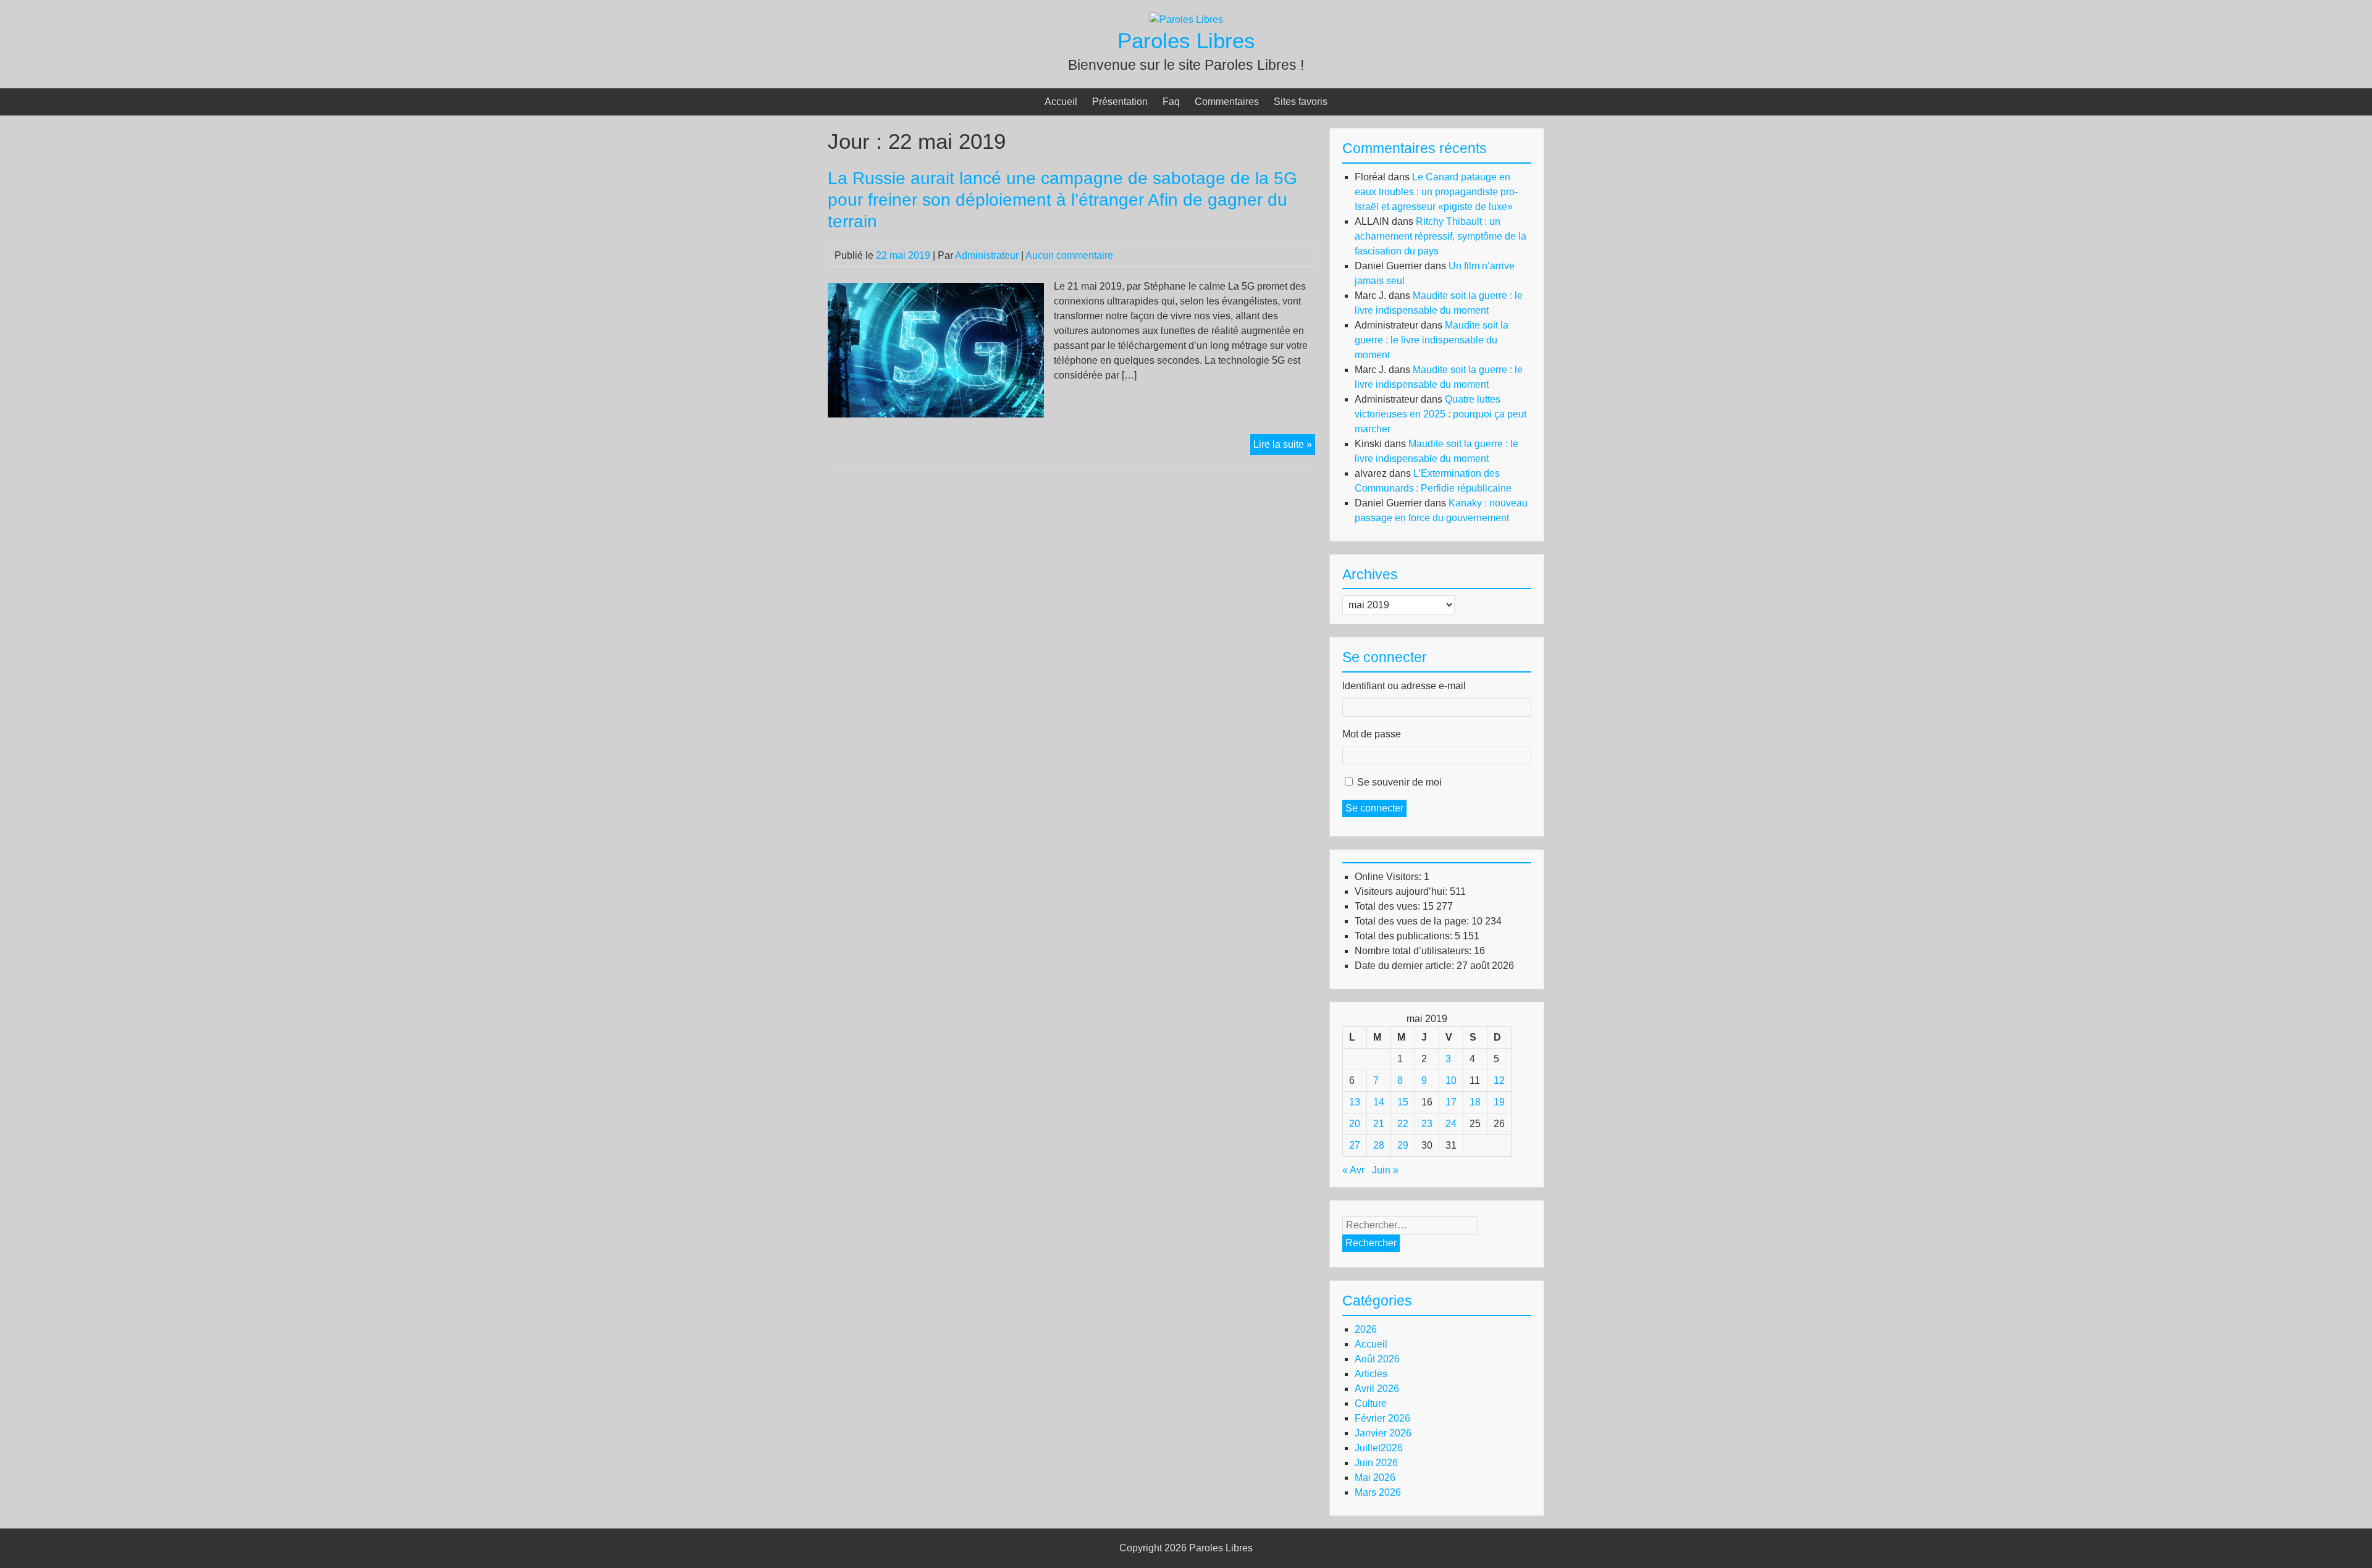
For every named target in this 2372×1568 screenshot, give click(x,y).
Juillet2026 (1379, 1448)
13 (1355, 1102)
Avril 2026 (1377, 1389)
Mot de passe (1372, 734)
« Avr (1353, 1170)
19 (1499, 1102)
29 (1403, 1145)
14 (1379, 1102)
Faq (1171, 102)
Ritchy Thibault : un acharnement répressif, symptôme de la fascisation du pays (1440, 236)
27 (1355, 1145)
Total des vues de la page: (1413, 921)
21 (1379, 1124)
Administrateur (987, 255)
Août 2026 (1377, 1359)
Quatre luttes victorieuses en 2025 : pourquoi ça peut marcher (1440, 414)
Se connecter (1374, 808)
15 (1403, 1102)
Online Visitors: (1389, 877)
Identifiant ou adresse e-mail (1404, 686)
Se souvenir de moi (1399, 782)
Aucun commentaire (1069, 255)
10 (1451, 1080)
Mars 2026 (1378, 1492)
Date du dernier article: (1406, 966)
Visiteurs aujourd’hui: (1402, 891)
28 (1379, 1145)
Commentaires (1227, 102)
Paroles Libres (1186, 40)
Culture (1371, 1403)
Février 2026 (1382, 1418)
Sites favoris (1301, 102)
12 (1499, 1080)
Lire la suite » (1284, 447)
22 (1403, 1124)
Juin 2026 (1376, 1463)
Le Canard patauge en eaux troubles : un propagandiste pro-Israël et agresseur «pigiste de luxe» (1436, 192)
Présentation (1120, 102)
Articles (1371, 1374)
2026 (1366, 1329)
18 (1475, 1102)
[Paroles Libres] (1186, 19)
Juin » (1385, 1170)
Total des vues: (1389, 906)
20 (1355, 1124)
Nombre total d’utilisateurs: (1414, 951)
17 (1451, 1102)
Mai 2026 (1375, 1478)
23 (1427, 1124)
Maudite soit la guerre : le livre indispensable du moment (1432, 340)
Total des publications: (1405, 936)
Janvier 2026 (1383, 1433)
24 (1451, 1124)
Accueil (1061, 102)
